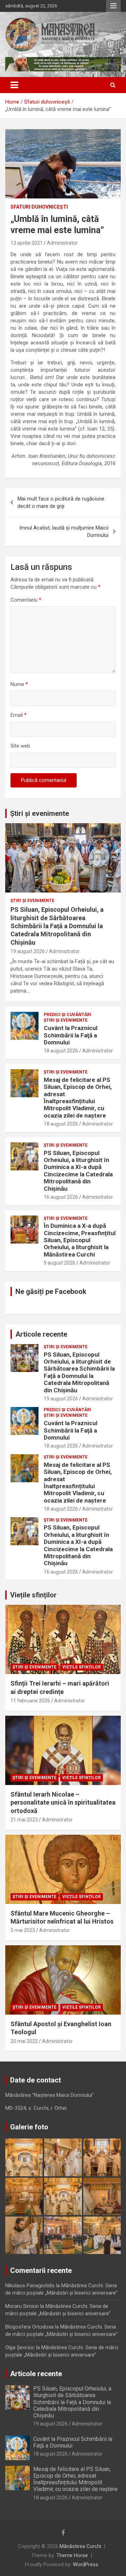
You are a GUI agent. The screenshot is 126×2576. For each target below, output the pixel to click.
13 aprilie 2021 (27, 243)
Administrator (62, 243)
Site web (20, 746)
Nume (19, 684)
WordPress (86, 2564)
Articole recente (41, 1334)
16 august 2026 (61, 1197)
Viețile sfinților (33, 1595)
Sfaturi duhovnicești (39, 207)
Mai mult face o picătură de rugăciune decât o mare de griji (61, 502)
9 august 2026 (59, 1263)
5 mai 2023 (23, 1930)
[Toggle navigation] (14, 85)
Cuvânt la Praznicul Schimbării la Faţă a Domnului (71, 1035)
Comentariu (26, 600)
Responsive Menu (113, 6)
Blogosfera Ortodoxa (29, 2327)
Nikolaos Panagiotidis (30, 2285)
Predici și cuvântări (68, 1015)
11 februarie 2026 (30, 1701)
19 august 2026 (28, 951)
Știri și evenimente (40, 813)
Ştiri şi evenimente (32, 901)
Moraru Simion (22, 2306)
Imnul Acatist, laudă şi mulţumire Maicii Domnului (64, 531)
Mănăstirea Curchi (80, 2546)
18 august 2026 (61, 1051)
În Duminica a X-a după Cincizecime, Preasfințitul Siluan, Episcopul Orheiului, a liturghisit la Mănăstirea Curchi (80, 1240)
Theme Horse (72, 2555)
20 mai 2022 (24, 2041)
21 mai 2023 (24, 1820)
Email (19, 715)
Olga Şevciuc (20, 2347)
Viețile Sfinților (82, 1667)
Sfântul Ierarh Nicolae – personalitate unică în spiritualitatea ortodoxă (63, 1802)
